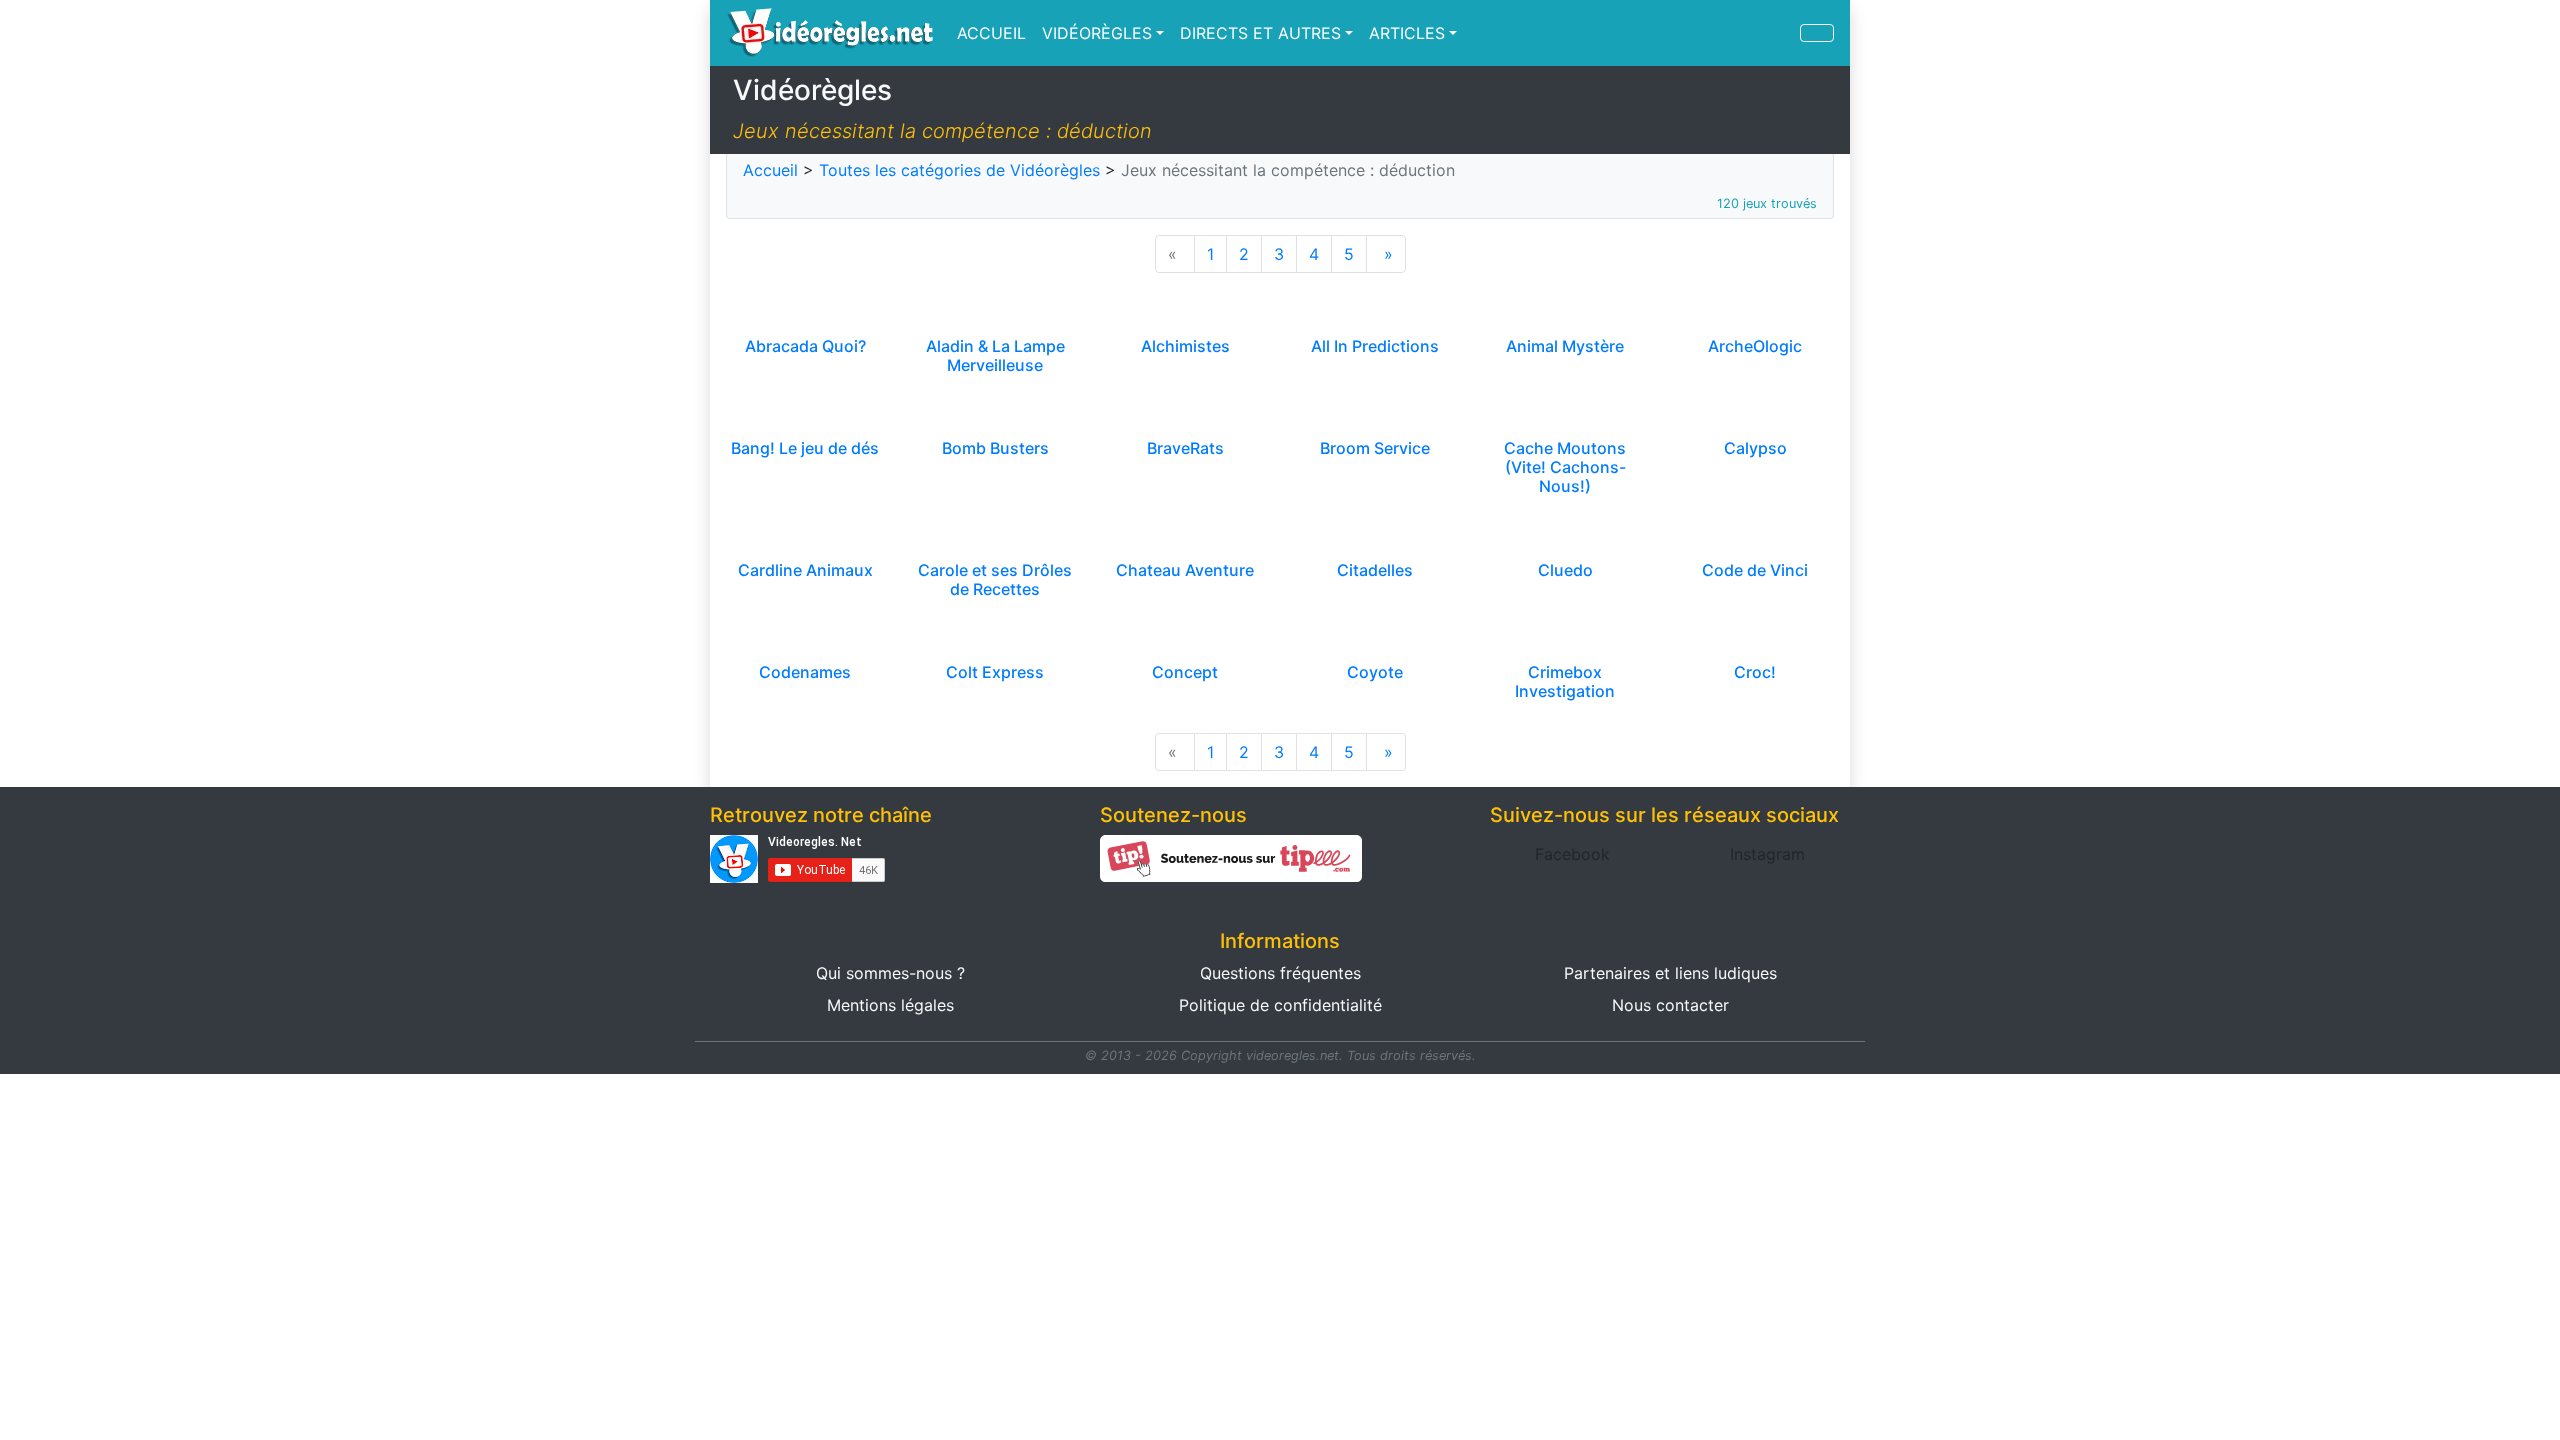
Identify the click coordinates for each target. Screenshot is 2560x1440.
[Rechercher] (1817, 33)
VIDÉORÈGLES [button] (1097, 33)
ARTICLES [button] (1407, 33)
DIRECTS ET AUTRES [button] (1260, 33)
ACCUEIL (991, 33)
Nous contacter (1670, 1005)
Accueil (770, 170)
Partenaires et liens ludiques (1670, 973)
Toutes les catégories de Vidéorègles (959, 170)
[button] (1572, 854)
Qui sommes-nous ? (890, 973)
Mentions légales (890, 1005)
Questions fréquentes (1280, 973)
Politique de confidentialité (1280, 1005)
